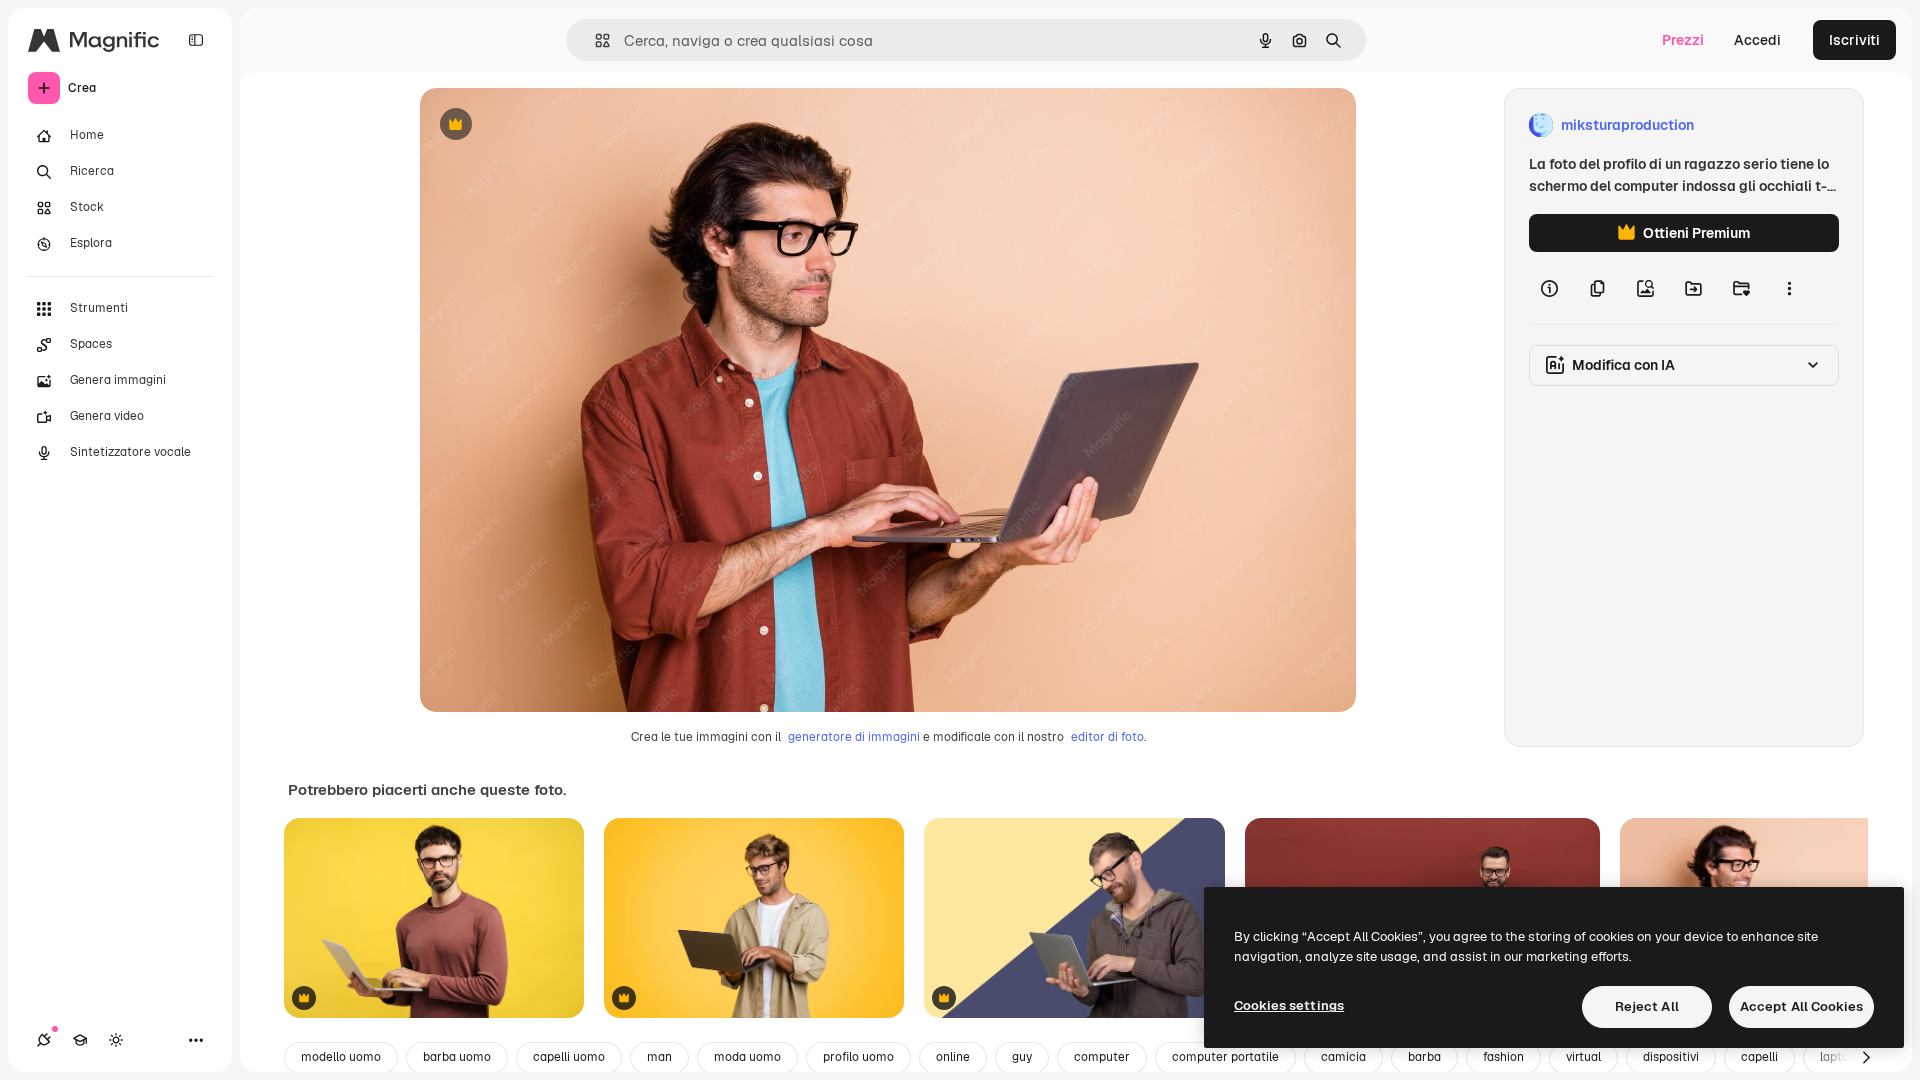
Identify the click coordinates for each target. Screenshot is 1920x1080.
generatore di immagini (854, 737)
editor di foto (1107, 737)
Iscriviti (1854, 40)
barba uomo (457, 1057)
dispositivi (1671, 1057)
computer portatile (1225, 1057)
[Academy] (80, 1040)
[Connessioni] (44, 1040)
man (659, 1057)
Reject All (1647, 1006)
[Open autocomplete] (594, 40)
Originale (552, 125)
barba (1424, 1057)
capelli (1759, 1057)
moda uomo (747, 1057)
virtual (1583, 1057)
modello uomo (341, 1057)
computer (1102, 1057)
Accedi (1757, 40)
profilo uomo (858, 1057)
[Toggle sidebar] (196, 40)
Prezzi (1683, 40)
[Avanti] (1866, 1058)
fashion (1503, 1057)
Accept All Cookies (1801, 1006)
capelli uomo (569, 1057)
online (953, 1057)
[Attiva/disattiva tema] (116, 1040)
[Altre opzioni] (1789, 288)
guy (1022, 1057)
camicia (1343, 1057)
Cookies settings (1289, 1005)
